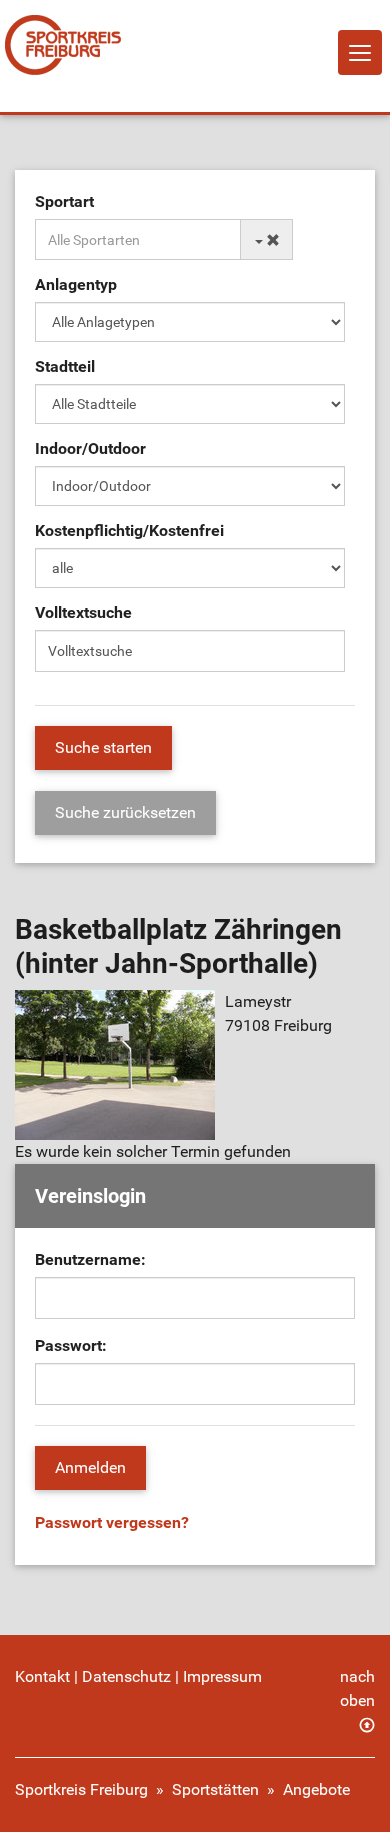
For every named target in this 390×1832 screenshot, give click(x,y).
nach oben (357, 1688)
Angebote (316, 1789)
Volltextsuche (83, 612)
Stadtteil (65, 366)
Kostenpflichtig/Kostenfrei (129, 530)
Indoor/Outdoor (90, 448)
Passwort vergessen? (112, 1522)
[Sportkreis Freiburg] (63, 45)
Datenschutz (126, 1676)
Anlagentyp (76, 284)
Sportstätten (215, 1789)
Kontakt (42, 1676)
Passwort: (71, 1345)
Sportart (64, 201)
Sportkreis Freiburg (81, 1789)
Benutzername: (90, 1259)
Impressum (222, 1676)
